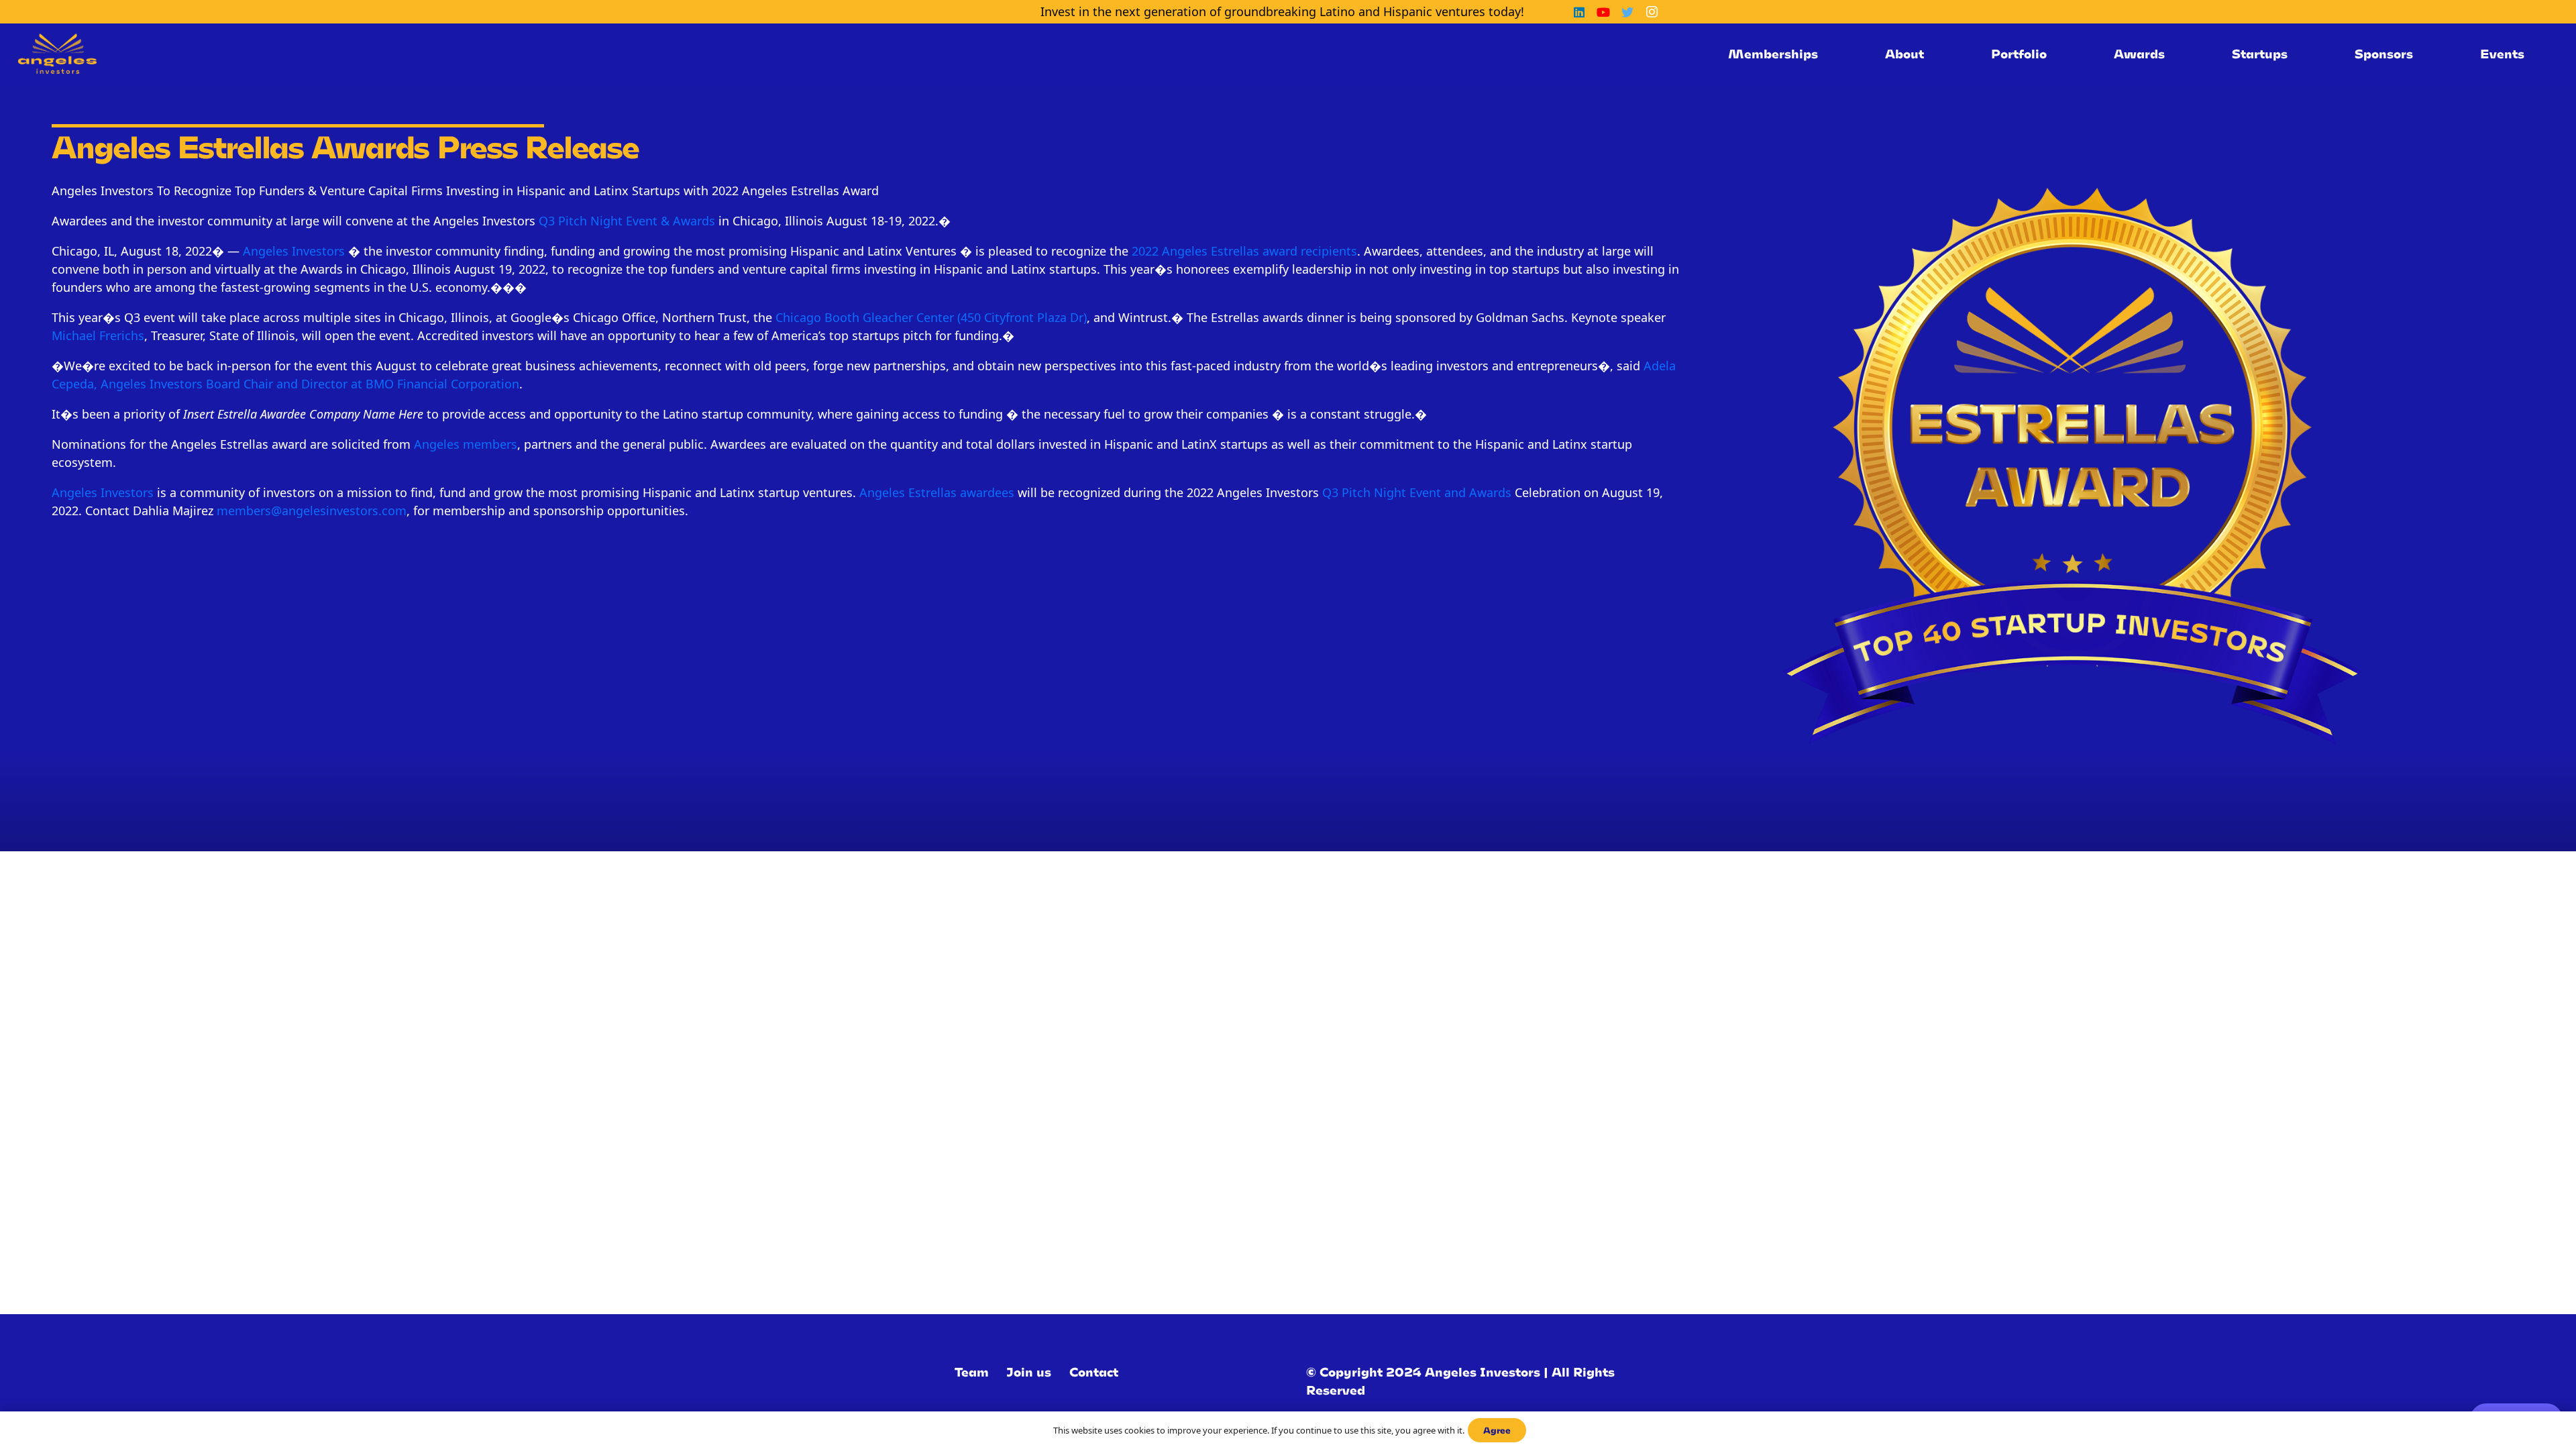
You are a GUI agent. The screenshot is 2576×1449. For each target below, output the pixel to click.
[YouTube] (1603, 12)
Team (972, 1372)
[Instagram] (1652, 12)
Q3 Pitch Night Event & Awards (627, 221)
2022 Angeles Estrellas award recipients (1244, 251)
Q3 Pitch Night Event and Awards (1417, 492)
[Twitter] (1627, 12)
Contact (1094, 1372)
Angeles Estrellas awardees (937, 492)
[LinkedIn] (1579, 12)
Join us (1029, 1372)
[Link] (57, 54)
